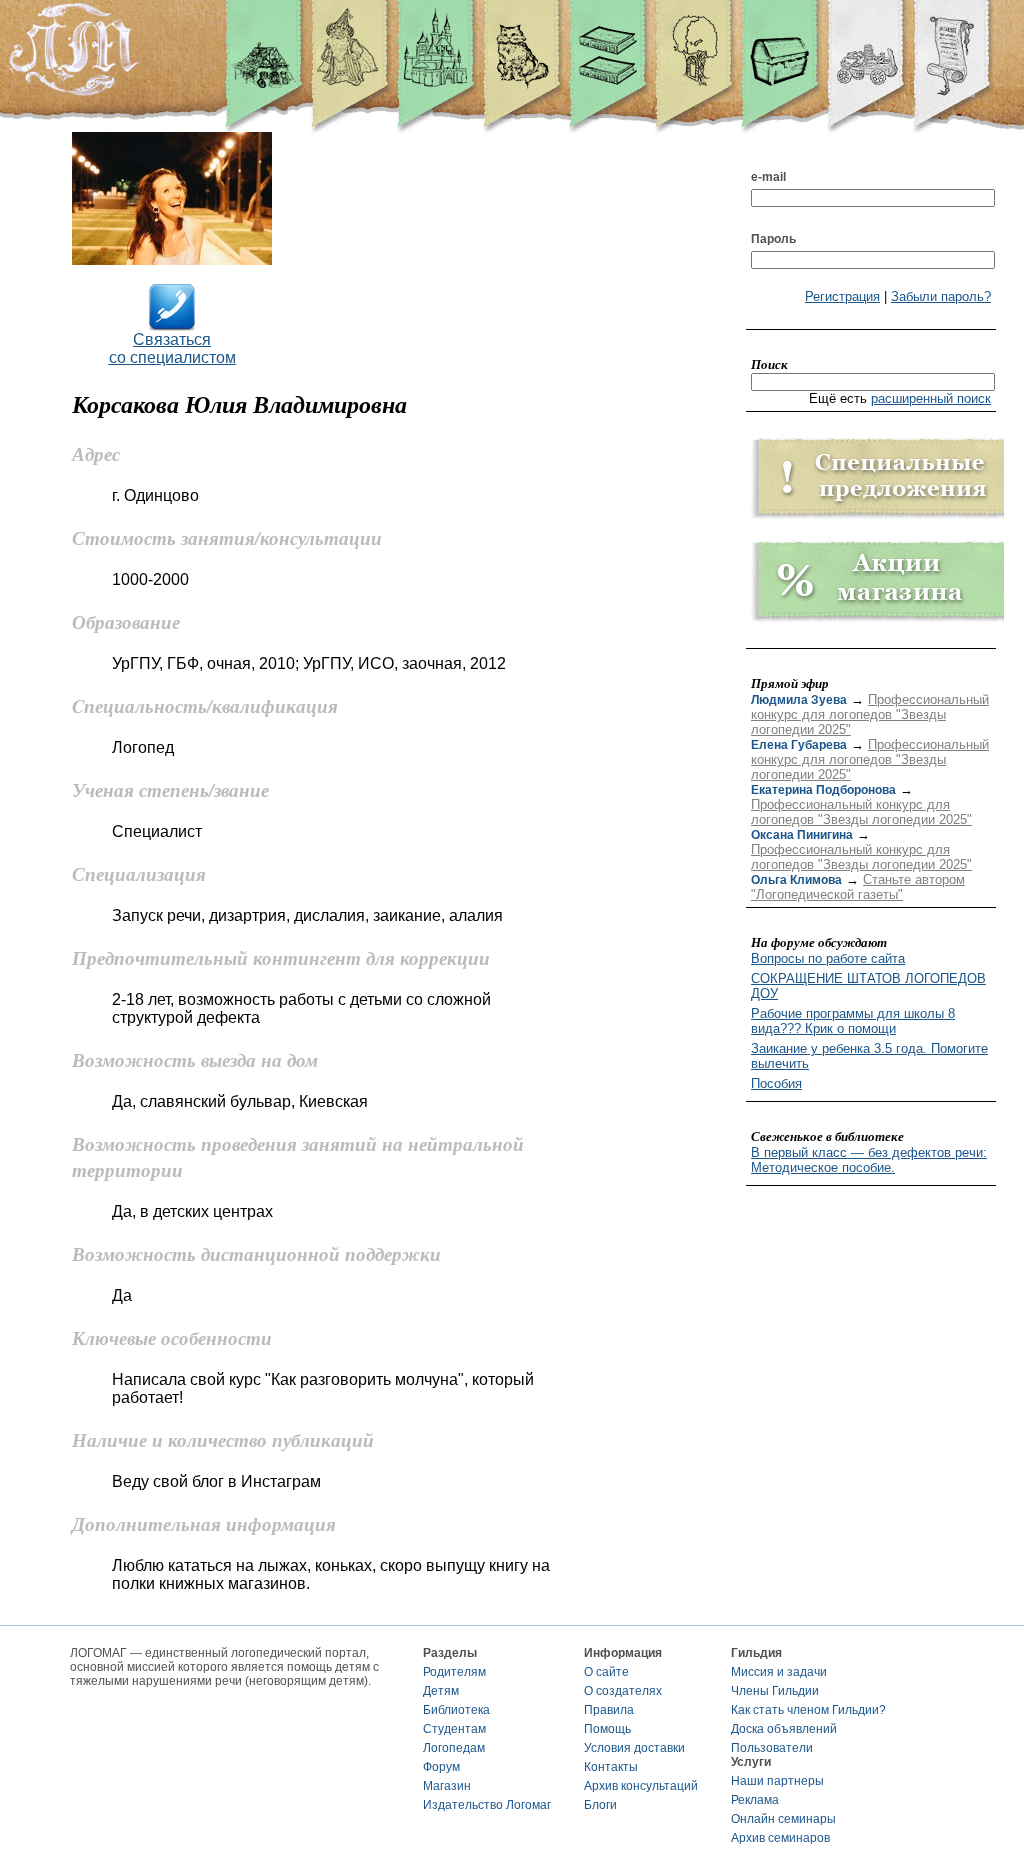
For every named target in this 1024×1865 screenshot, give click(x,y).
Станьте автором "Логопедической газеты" (858, 887)
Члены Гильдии (775, 1691)
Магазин (447, 1786)
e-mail (768, 177)
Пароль (773, 239)
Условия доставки (634, 1748)
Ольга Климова (796, 880)
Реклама (755, 1800)
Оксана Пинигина (802, 835)
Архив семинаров (780, 1838)
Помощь (607, 1729)
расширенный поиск (931, 398)
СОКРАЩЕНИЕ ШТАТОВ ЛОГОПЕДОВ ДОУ (868, 986)
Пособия (776, 1083)
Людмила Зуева (799, 700)
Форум (441, 1767)
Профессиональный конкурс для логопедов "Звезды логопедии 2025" (870, 714)
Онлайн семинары (783, 1819)
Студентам (454, 1729)
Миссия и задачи (779, 1672)
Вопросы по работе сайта (828, 958)
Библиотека (456, 1710)
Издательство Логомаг (487, 1805)
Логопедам (454, 1748)
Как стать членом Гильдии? (808, 1710)
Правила (609, 1710)
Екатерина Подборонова (823, 790)
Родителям (454, 1672)
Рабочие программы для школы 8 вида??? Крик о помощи (853, 1021)
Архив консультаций (641, 1786)
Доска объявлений (784, 1729)
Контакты (611, 1767)
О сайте (606, 1672)
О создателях (623, 1691)
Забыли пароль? (941, 296)
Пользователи (772, 1748)
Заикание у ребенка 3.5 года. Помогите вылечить (869, 1056)
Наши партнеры (777, 1781)
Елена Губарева (799, 745)
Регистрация (842, 296)
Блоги (600, 1805)
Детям (441, 1691)
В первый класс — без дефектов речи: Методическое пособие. (869, 1160)
